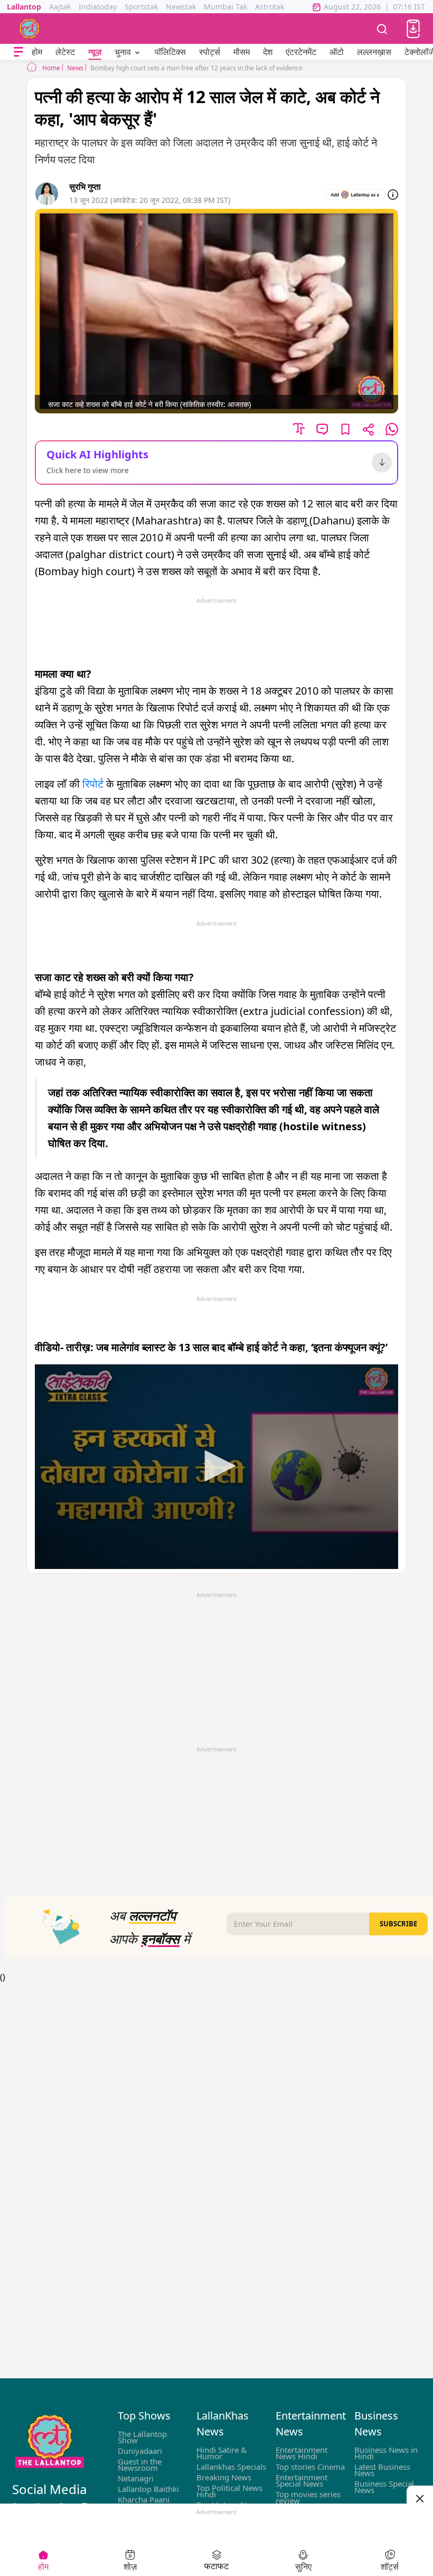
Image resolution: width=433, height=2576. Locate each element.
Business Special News (384, 2487)
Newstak (181, 7)
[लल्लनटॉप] (30, 29)
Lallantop (24, 7)
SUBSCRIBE (398, 1924)
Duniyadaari (140, 2451)
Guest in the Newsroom (140, 2464)
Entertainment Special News (302, 2480)
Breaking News (224, 2477)
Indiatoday (98, 7)
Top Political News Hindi (229, 2491)
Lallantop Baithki (148, 2489)
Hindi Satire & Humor (222, 2453)
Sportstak (141, 7)
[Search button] (382, 29)
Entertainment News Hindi (302, 2453)
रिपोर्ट (93, 784)
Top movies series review (308, 2497)
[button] (413, 29)
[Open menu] (18, 52)
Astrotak (270, 7)
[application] (216, 1467)
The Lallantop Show (142, 2437)
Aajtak (60, 7)
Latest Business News (382, 2470)
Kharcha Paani (144, 2499)
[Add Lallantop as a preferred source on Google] (355, 195)
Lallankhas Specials (231, 2467)
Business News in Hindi (386, 2453)
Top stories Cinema (310, 2467)
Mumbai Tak (225, 7)
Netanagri (136, 2478)
